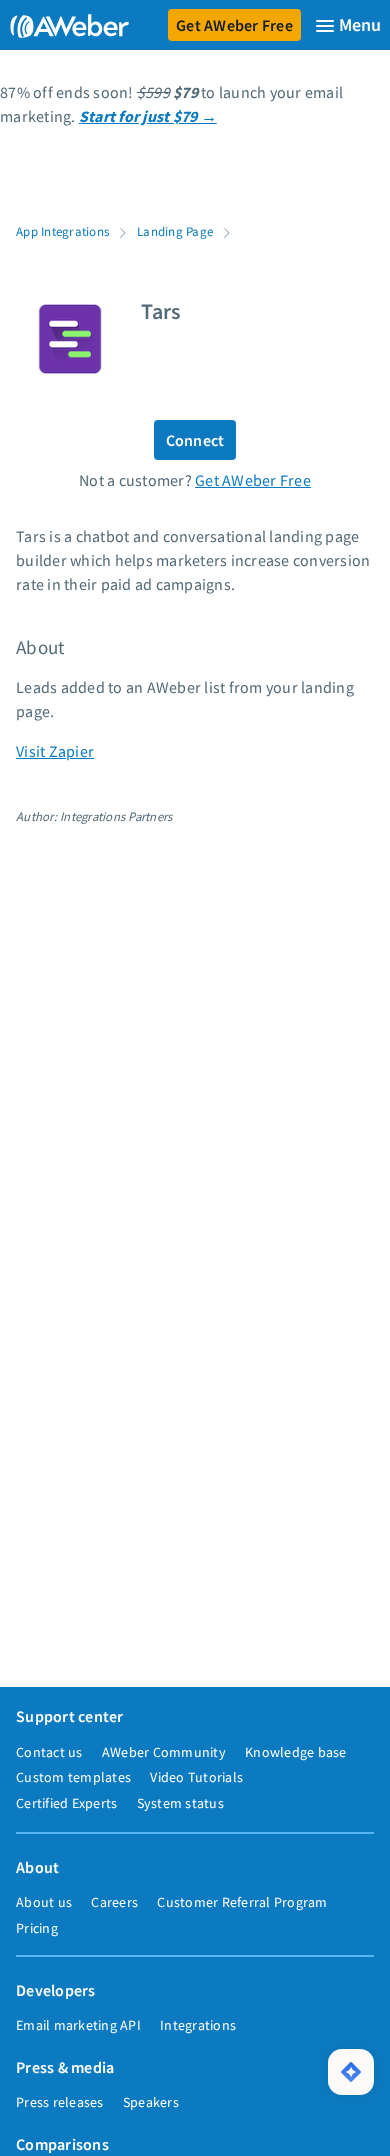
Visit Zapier (55, 751)
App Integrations (62, 231)
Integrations (198, 2025)
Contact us (49, 1752)
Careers (114, 1902)
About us (44, 1902)
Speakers (151, 2102)
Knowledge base (296, 1752)
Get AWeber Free (234, 25)
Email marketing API (78, 2025)
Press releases (60, 2102)
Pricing (37, 1928)
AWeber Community (164, 1752)
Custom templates (73, 1777)
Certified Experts (66, 1803)
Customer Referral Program (242, 1902)
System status (180, 1803)
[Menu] (348, 25)
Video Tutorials (196, 1777)
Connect (195, 440)
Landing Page (175, 231)
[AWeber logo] (65, 25)
